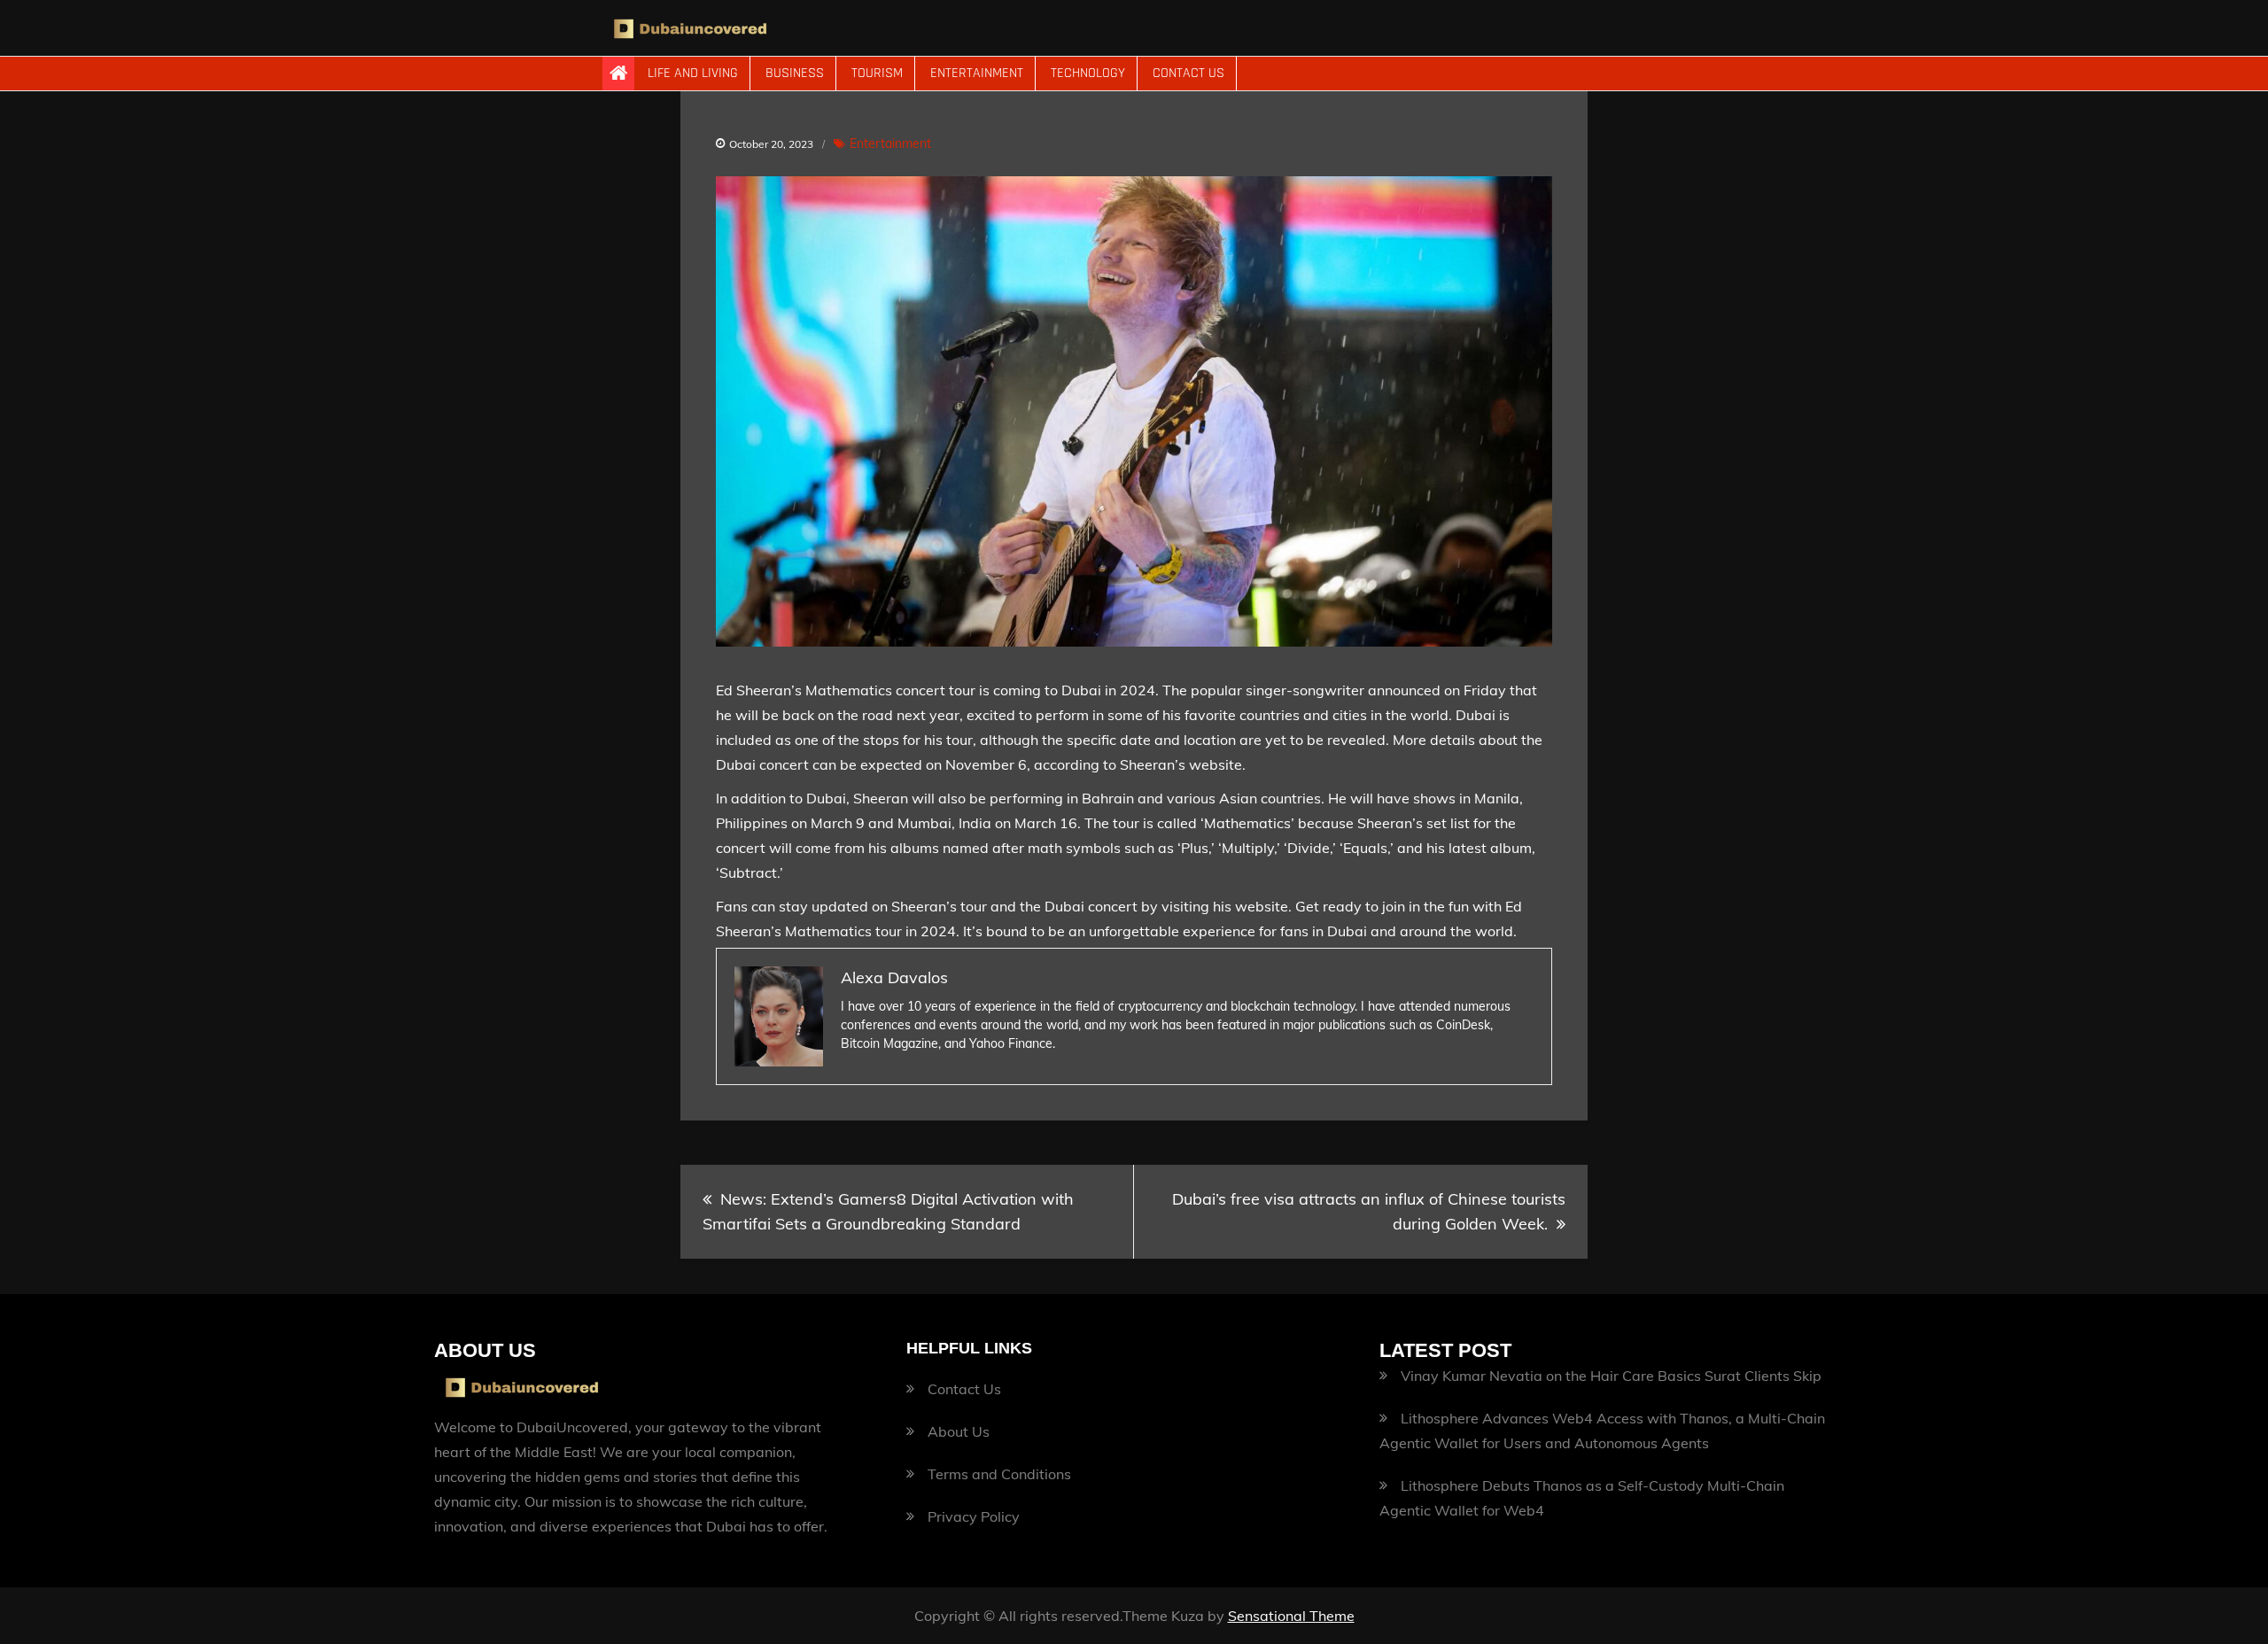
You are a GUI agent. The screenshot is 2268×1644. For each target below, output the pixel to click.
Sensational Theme (1291, 1616)
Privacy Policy (974, 1516)
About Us (959, 1431)
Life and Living (693, 73)
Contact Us (1188, 73)
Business (795, 73)
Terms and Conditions (999, 1474)
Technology (1088, 73)
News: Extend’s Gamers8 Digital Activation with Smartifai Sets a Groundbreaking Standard (888, 1211)
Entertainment (977, 73)
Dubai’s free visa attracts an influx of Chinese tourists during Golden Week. (1369, 1211)
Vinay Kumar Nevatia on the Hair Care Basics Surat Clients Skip (1611, 1376)
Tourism (877, 73)
